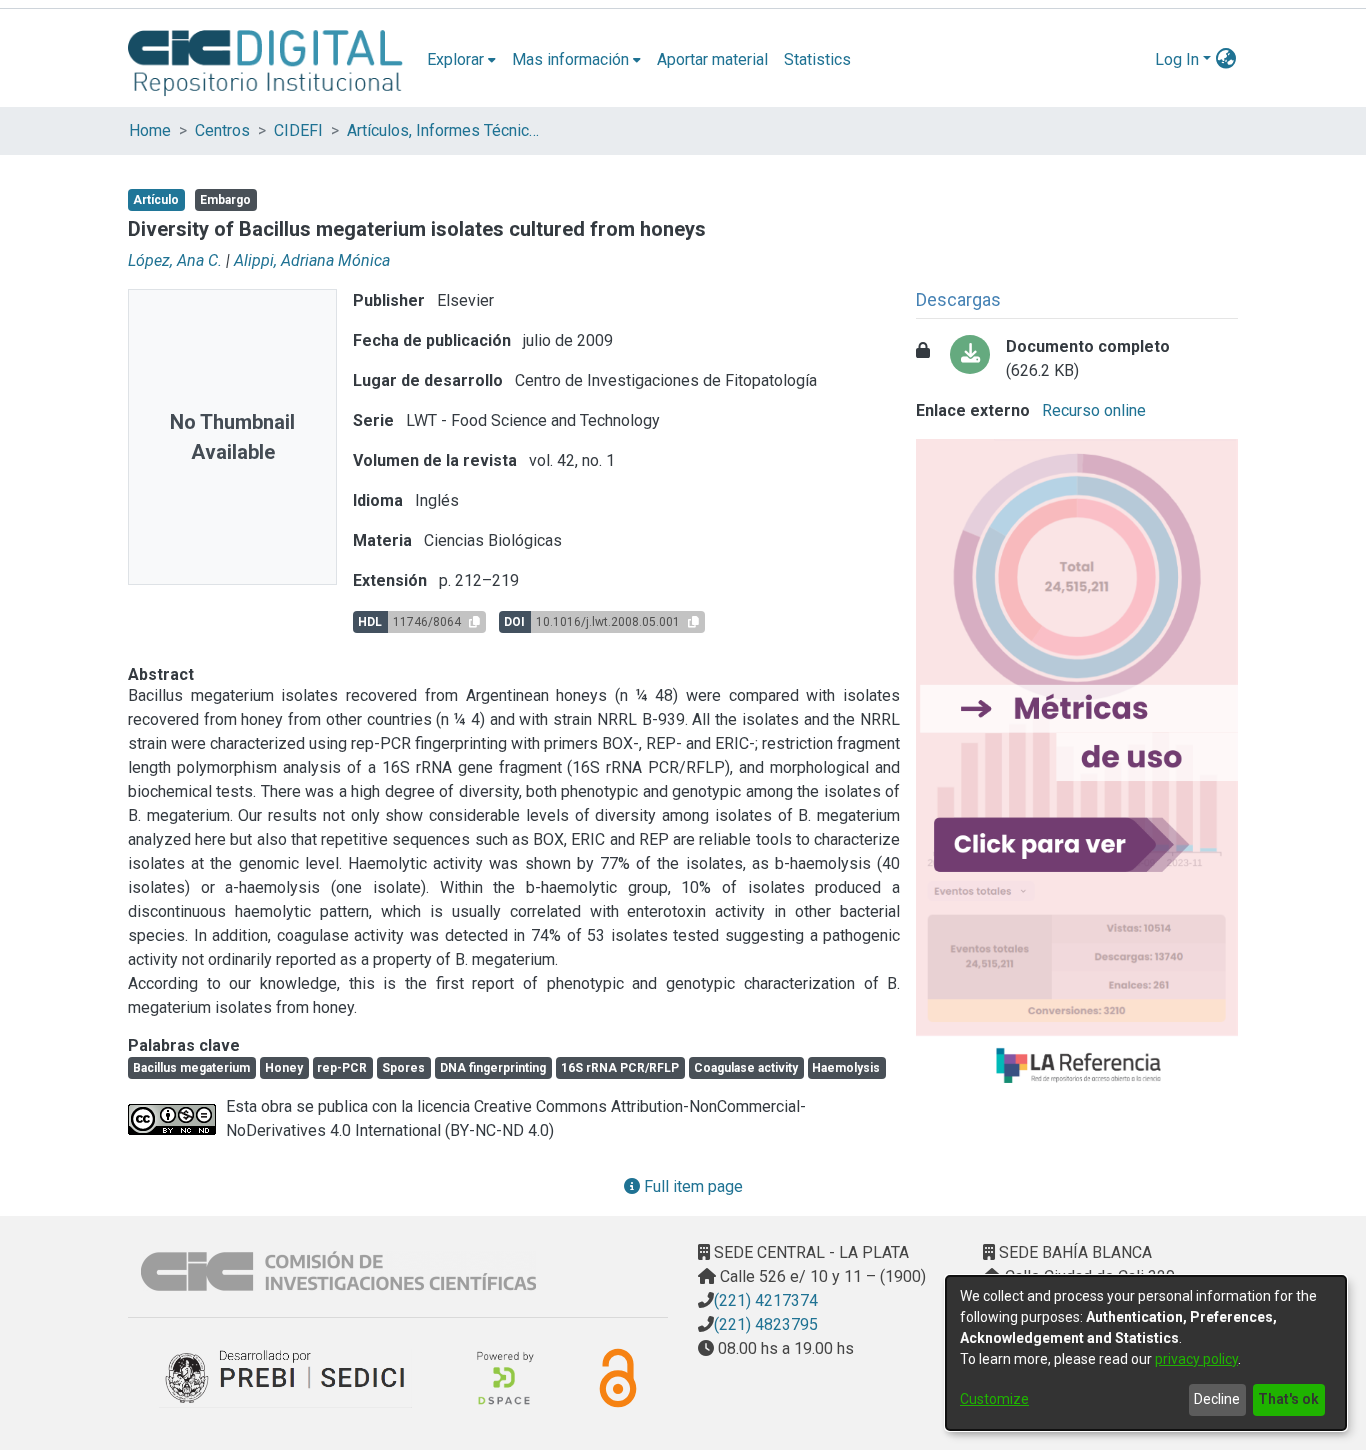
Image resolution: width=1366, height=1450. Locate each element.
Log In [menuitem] (1177, 59)
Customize (994, 1399)
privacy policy (1196, 1359)
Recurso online (1092, 410)
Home (150, 130)
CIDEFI (298, 130)
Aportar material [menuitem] (712, 59)
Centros (222, 130)
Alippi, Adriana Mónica (312, 260)
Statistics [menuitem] (817, 59)
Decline (1217, 1399)
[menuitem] (461, 60)
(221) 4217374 (766, 1300)
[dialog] (1146, 1353)
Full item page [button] (691, 1186)
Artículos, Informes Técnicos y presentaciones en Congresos (447, 130)
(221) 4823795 (766, 1324)
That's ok (1288, 1399)
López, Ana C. (175, 260)
